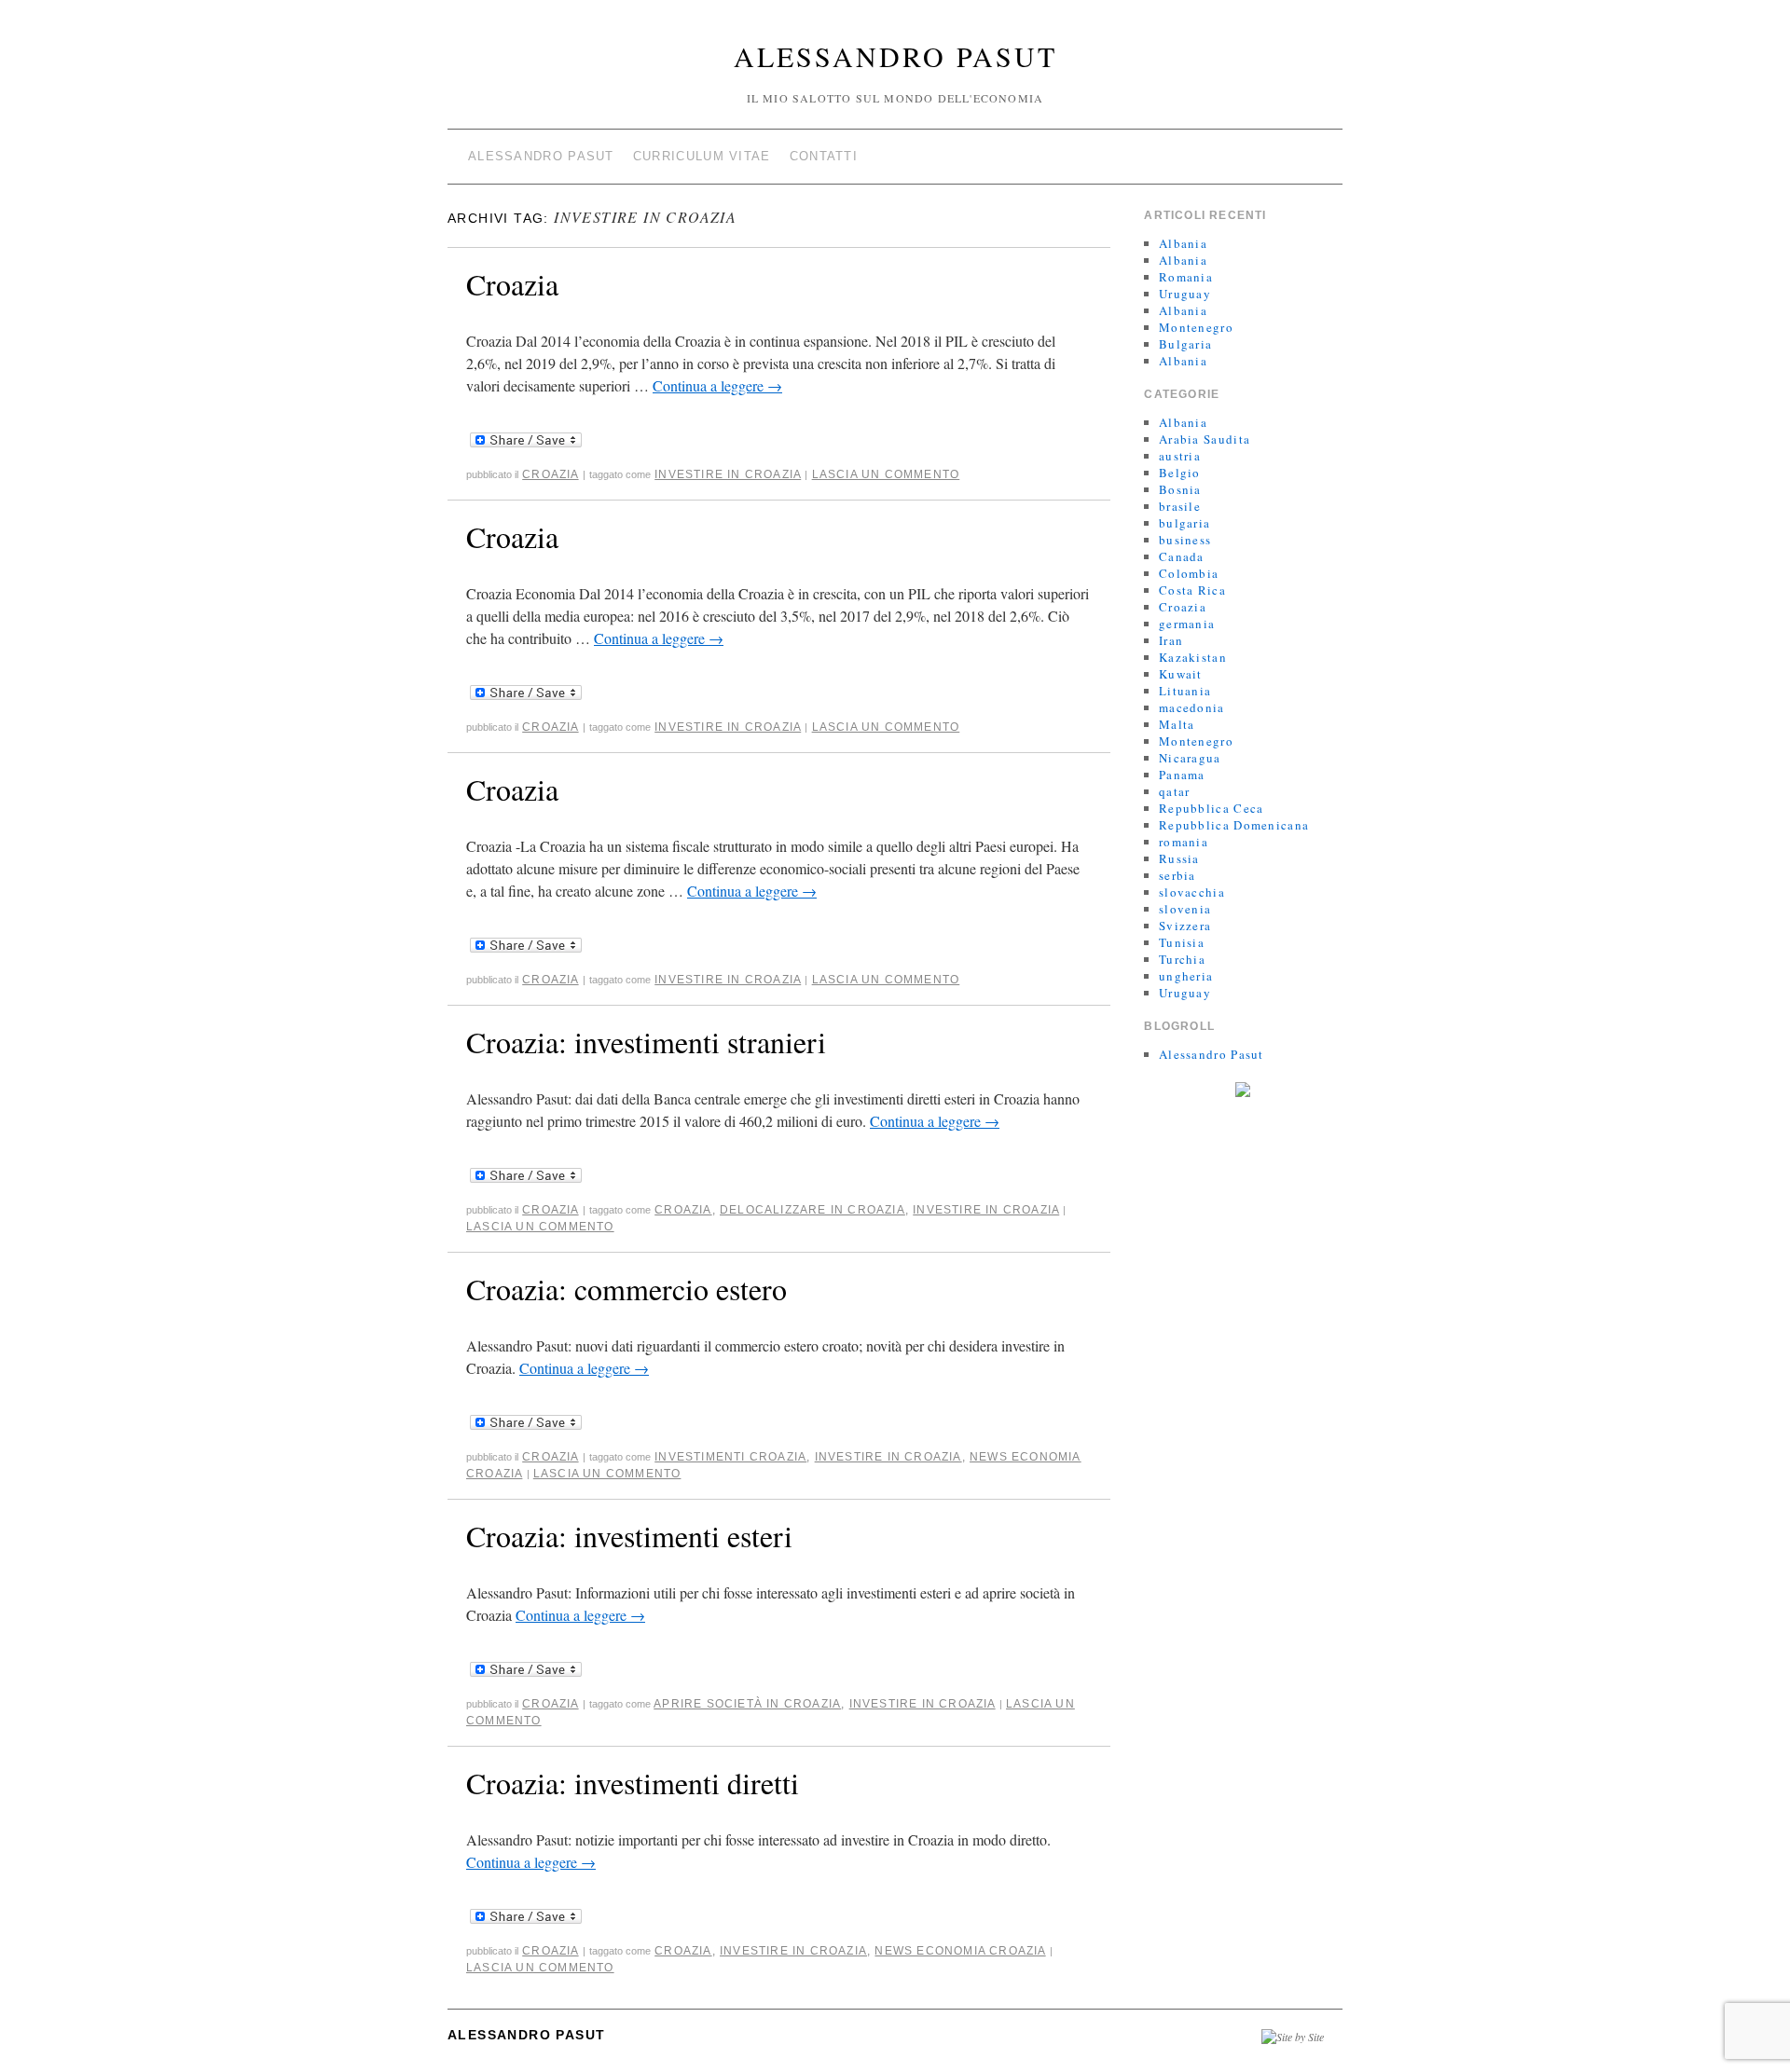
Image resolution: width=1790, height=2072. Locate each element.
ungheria (1186, 976)
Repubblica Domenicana (1234, 825)
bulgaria (1184, 523)
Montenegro (1196, 327)
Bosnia (1180, 489)
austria (1180, 456)
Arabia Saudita (1205, 439)
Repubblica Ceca (1212, 808)
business (1185, 540)
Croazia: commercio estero (626, 1289)
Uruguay (1185, 294)
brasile (1180, 506)
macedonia (1192, 707)
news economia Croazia (960, 1951)
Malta (1177, 724)
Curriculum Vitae (702, 156)
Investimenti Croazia (730, 1457)
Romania (1186, 277)
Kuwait (1181, 674)
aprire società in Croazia (747, 1704)
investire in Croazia (728, 474)
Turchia (1182, 959)
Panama (1182, 775)
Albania (1183, 243)
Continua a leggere (717, 385)
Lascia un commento (886, 474)
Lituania (1185, 691)
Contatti (824, 156)
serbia (1177, 875)
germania (1187, 624)
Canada (1182, 556)
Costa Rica (1192, 590)
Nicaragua (1190, 758)
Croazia (512, 284)
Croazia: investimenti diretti (633, 1783)
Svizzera (1185, 926)
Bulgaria (1185, 344)
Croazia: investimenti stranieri (646, 1042)
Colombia (1189, 573)
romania (1184, 842)
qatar (1175, 791)
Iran (1171, 640)
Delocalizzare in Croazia (812, 1210)
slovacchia (1192, 892)
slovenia (1185, 909)
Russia (1179, 858)
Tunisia (1182, 942)
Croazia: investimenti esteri (629, 1536)
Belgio (1180, 473)
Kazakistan (1193, 657)
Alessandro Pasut (895, 56)
